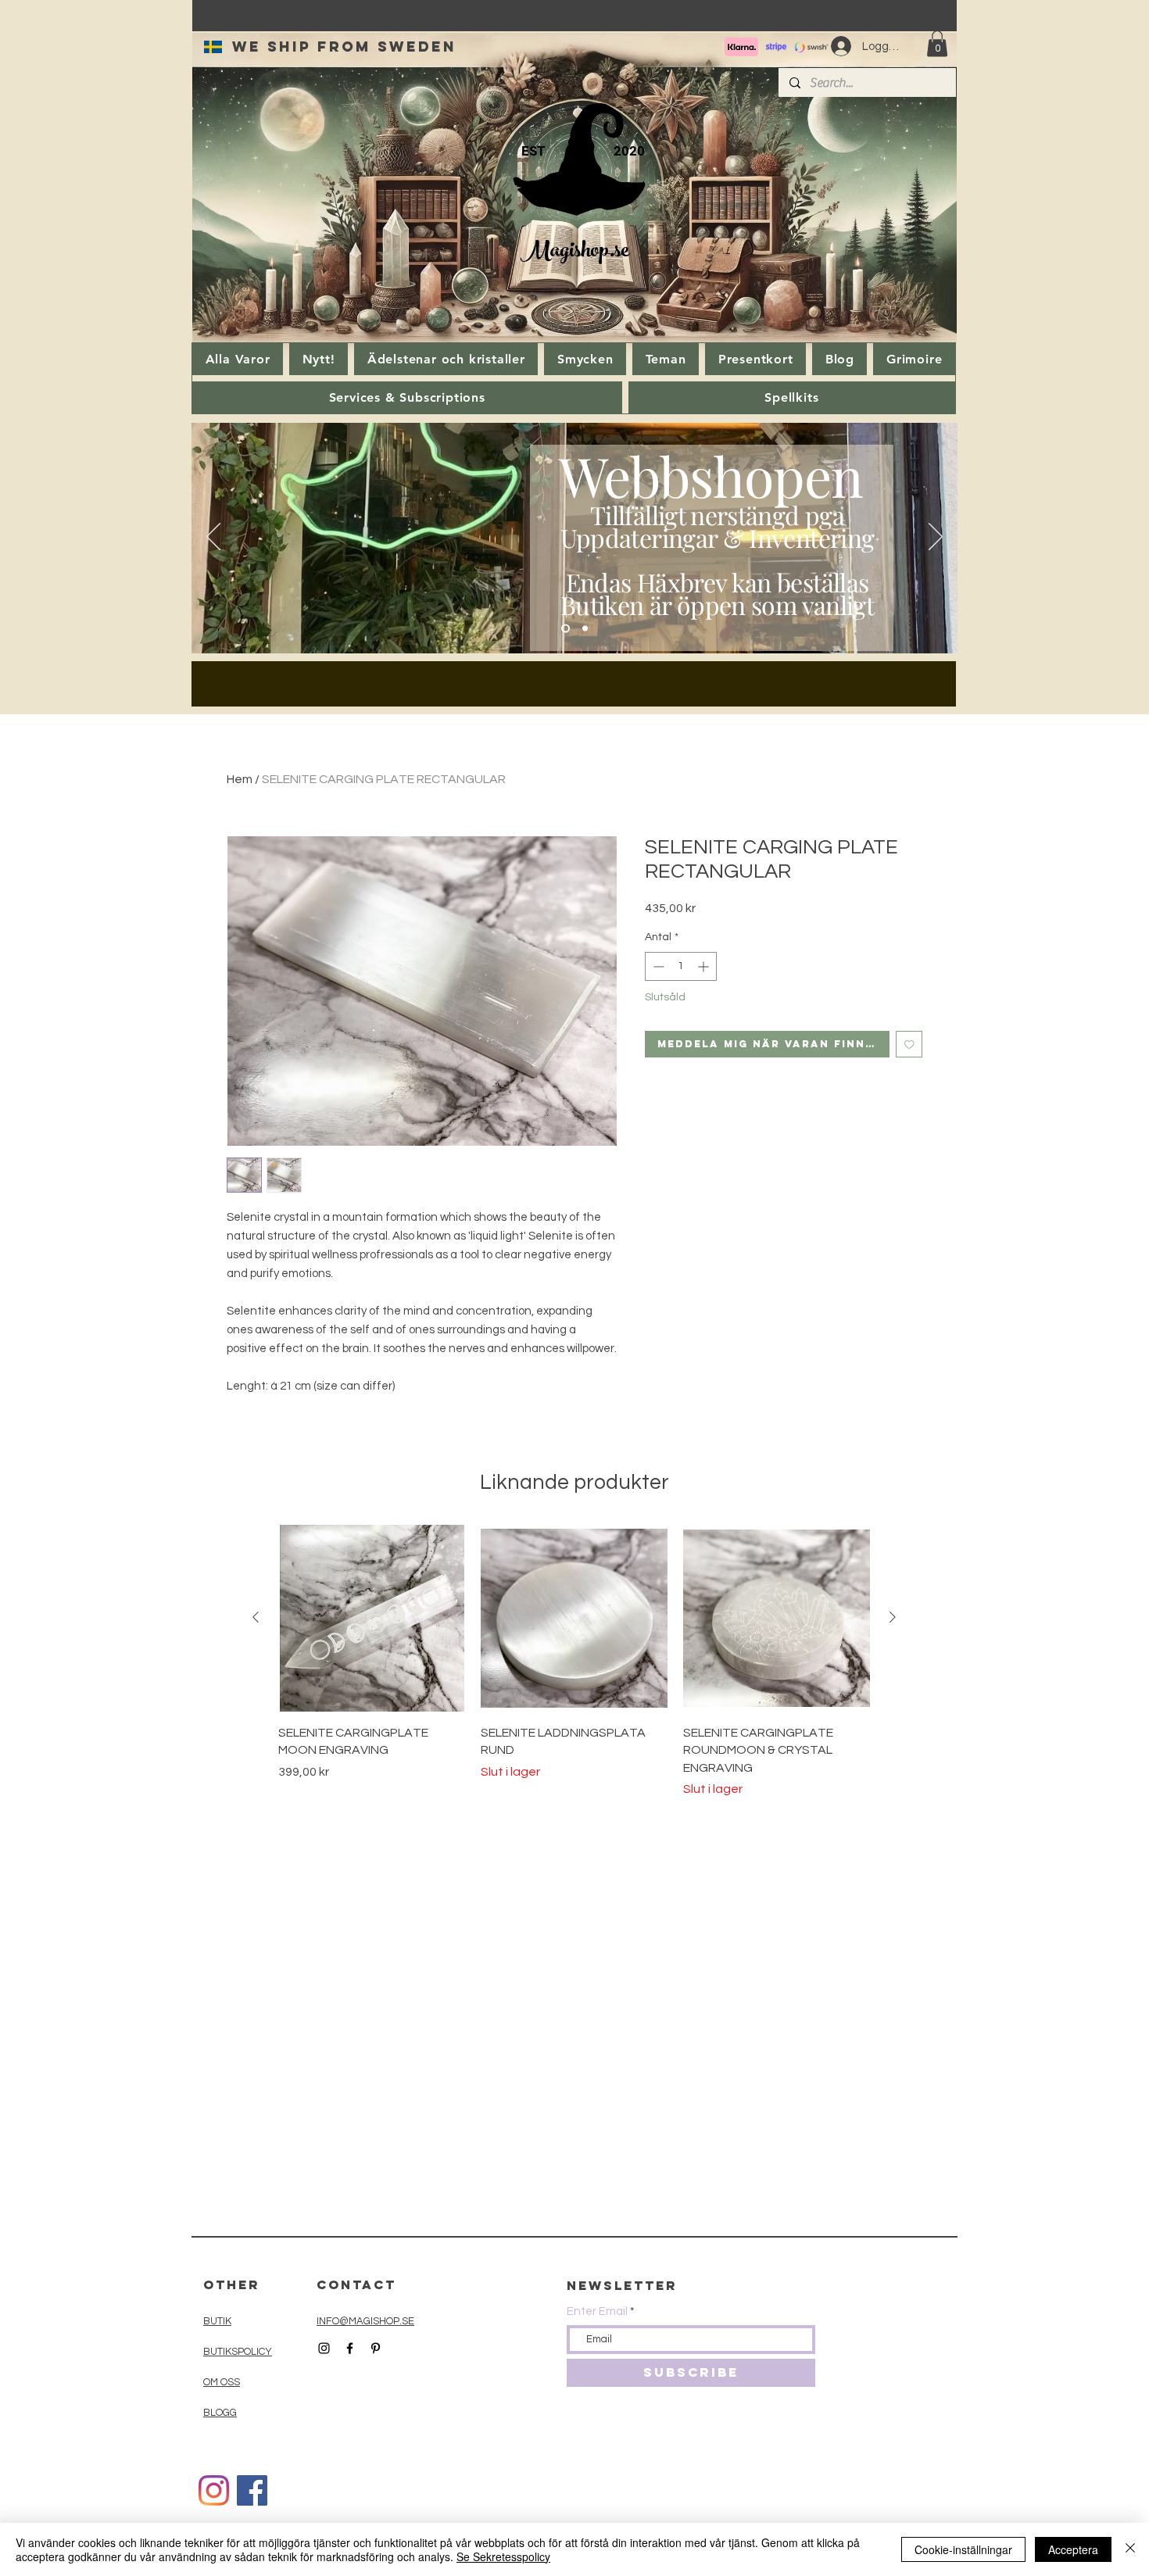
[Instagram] (214, 2490)
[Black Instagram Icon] (324, 2348)
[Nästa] (936, 538)
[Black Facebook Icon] (350, 2348)
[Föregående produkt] (256, 1617)
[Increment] (705, 966)
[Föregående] (213, 538)
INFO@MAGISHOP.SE (365, 2321)
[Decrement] (657, 966)
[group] (574, 1662)
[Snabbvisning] (372, 1618)
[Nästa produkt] (893, 1617)
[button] (937, 43)
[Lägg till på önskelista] (909, 1045)
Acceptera (1073, 2549)
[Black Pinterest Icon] (376, 2348)
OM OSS (222, 2382)
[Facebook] (252, 2490)
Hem (240, 779)
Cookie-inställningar (963, 2549)
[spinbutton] (681, 966)
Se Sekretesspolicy (503, 2556)
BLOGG (220, 2413)
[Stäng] (1130, 2549)
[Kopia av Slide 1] (585, 629)
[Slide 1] (566, 629)
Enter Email (597, 2311)
